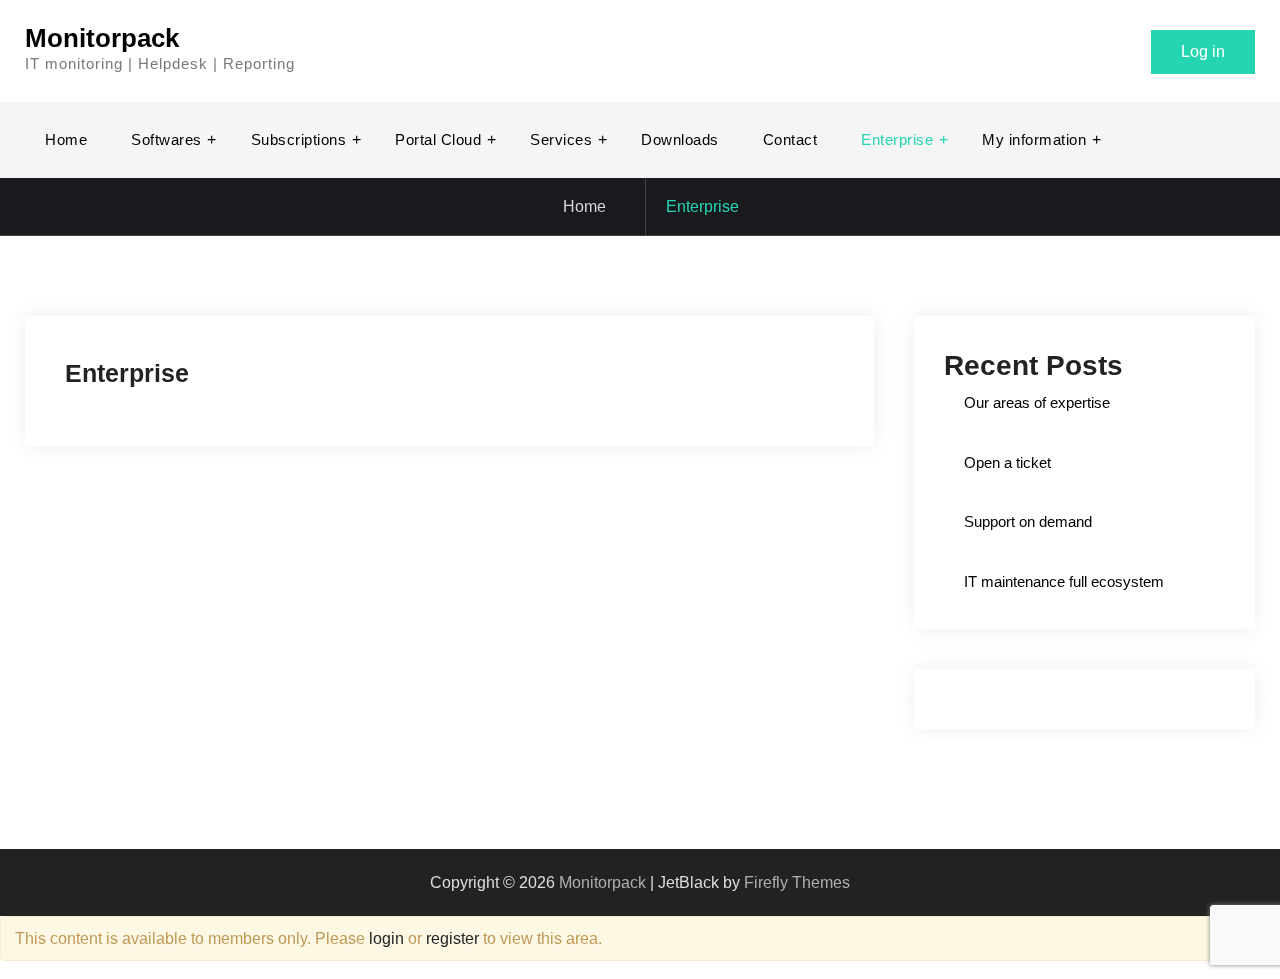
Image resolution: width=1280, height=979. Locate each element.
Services (561, 139)
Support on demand (1028, 521)
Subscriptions (299, 139)
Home (66, 139)
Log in (1203, 51)
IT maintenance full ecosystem (1064, 581)
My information (1034, 139)
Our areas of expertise (1037, 402)
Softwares (166, 139)
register (452, 938)
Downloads (680, 139)
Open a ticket (1007, 462)
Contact (790, 139)
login (386, 938)
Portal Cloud (438, 139)
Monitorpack (102, 38)
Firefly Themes (797, 882)
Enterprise (897, 139)
